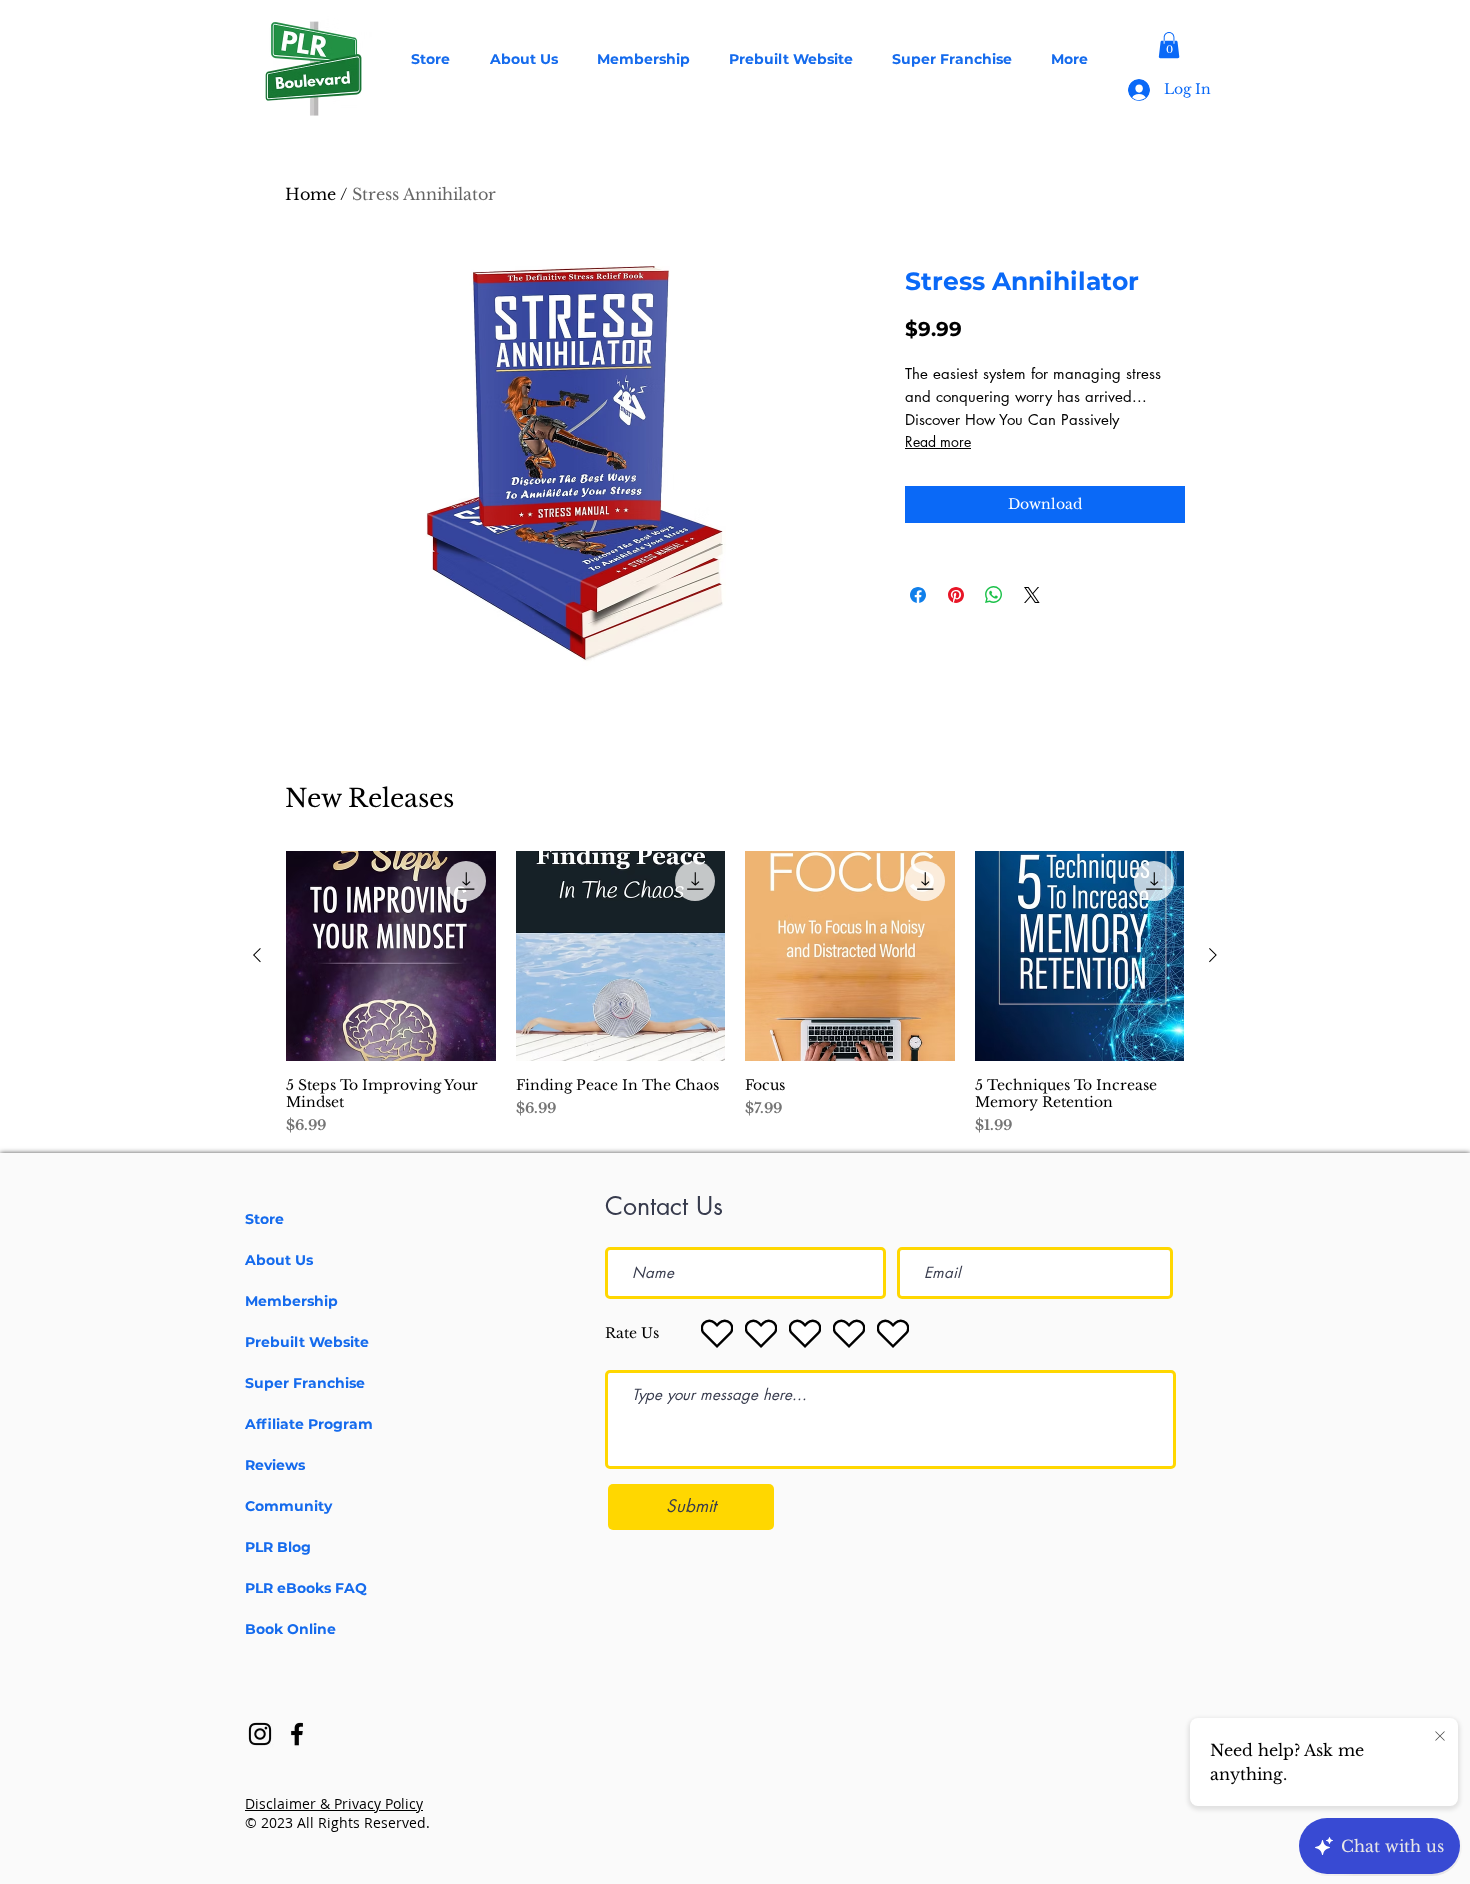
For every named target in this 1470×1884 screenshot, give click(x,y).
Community (288, 1506)
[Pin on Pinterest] (956, 595)
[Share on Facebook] (918, 595)
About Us (279, 1260)
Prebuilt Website (307, 1342)
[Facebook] (297, 1734)
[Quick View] (391, 956)
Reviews (275, 1465)
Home (310, 194)
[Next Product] (1213, 955)
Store (264, 1219)
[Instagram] (260, 1734)
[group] (735, 993)
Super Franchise (305, 1383)
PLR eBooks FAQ (306, 1588)
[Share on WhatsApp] (994, 595)
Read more (938, 441)
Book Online (290, 1629)
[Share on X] (1032, 595)
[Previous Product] (257, 955)
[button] (1169, 45)
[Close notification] (1440, 1737)
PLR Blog (278, 1547)
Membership (291, 1301)
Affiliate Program (309, 1424)
